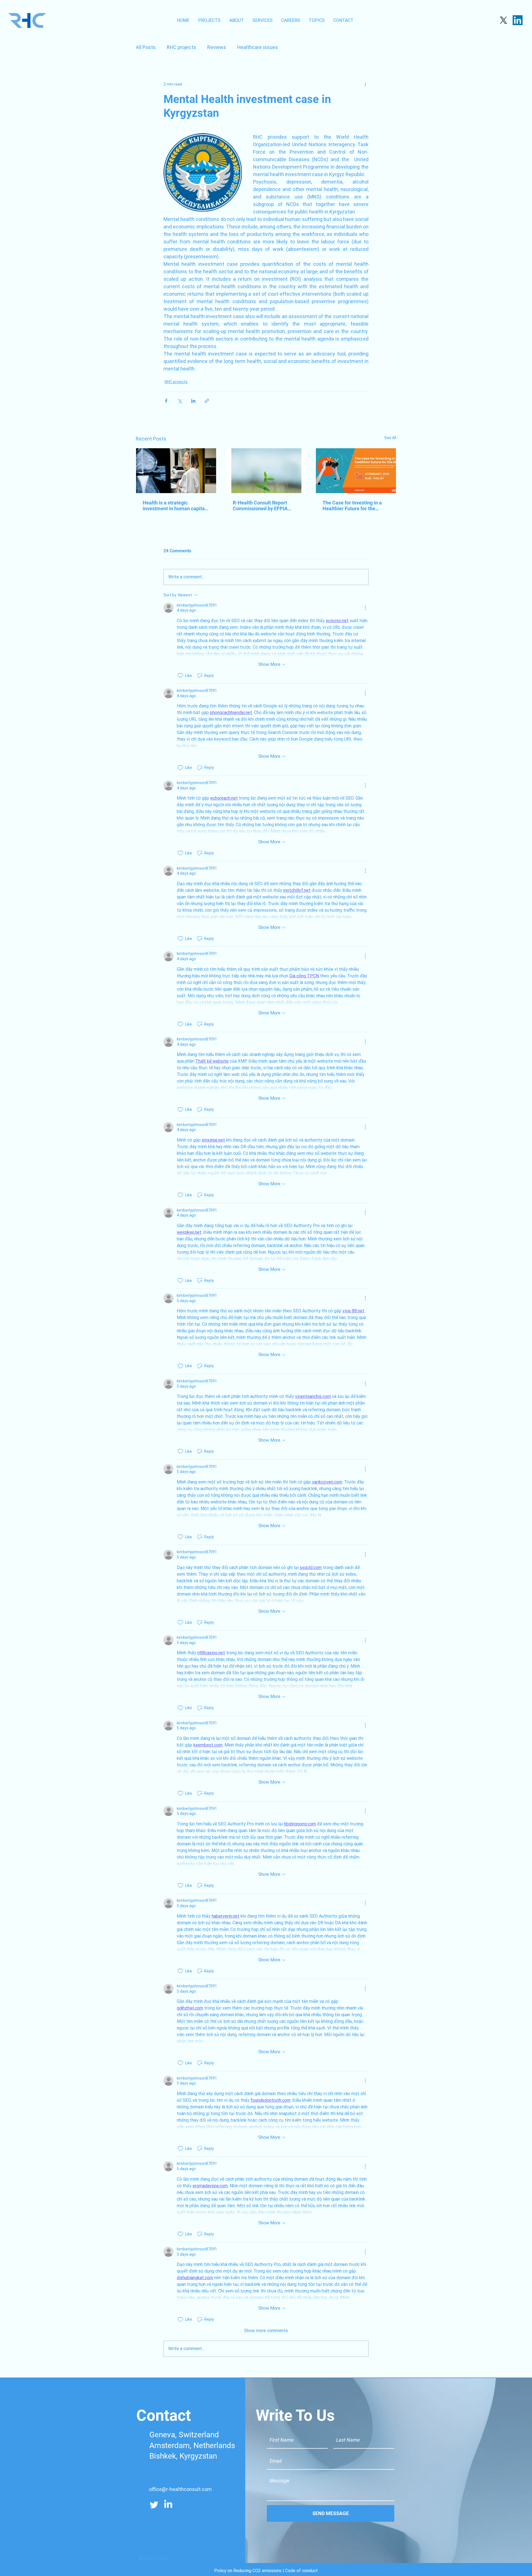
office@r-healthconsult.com (180, 2489)
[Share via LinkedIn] (193, 401)
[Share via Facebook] (166, 401)
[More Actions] (365, 608)
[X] (503, 20)
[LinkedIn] (518, 20)
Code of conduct (301, 2571)
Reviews (217, 47)
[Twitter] (154, 2505)
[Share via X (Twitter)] (180, 401)
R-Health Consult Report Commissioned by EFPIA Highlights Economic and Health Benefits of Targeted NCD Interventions (263, 506)
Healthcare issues (258, 47)
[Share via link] (207, 401)
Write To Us (295, 2415)
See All (390, 438)
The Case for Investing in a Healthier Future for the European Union (352, 506)
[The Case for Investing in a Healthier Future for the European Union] (356, 471)
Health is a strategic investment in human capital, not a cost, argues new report (175, 506)
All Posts (146, 47)
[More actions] (365, 84)
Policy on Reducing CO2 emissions (248, 2571)
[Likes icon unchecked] (180, 676)
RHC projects (181, 47)
